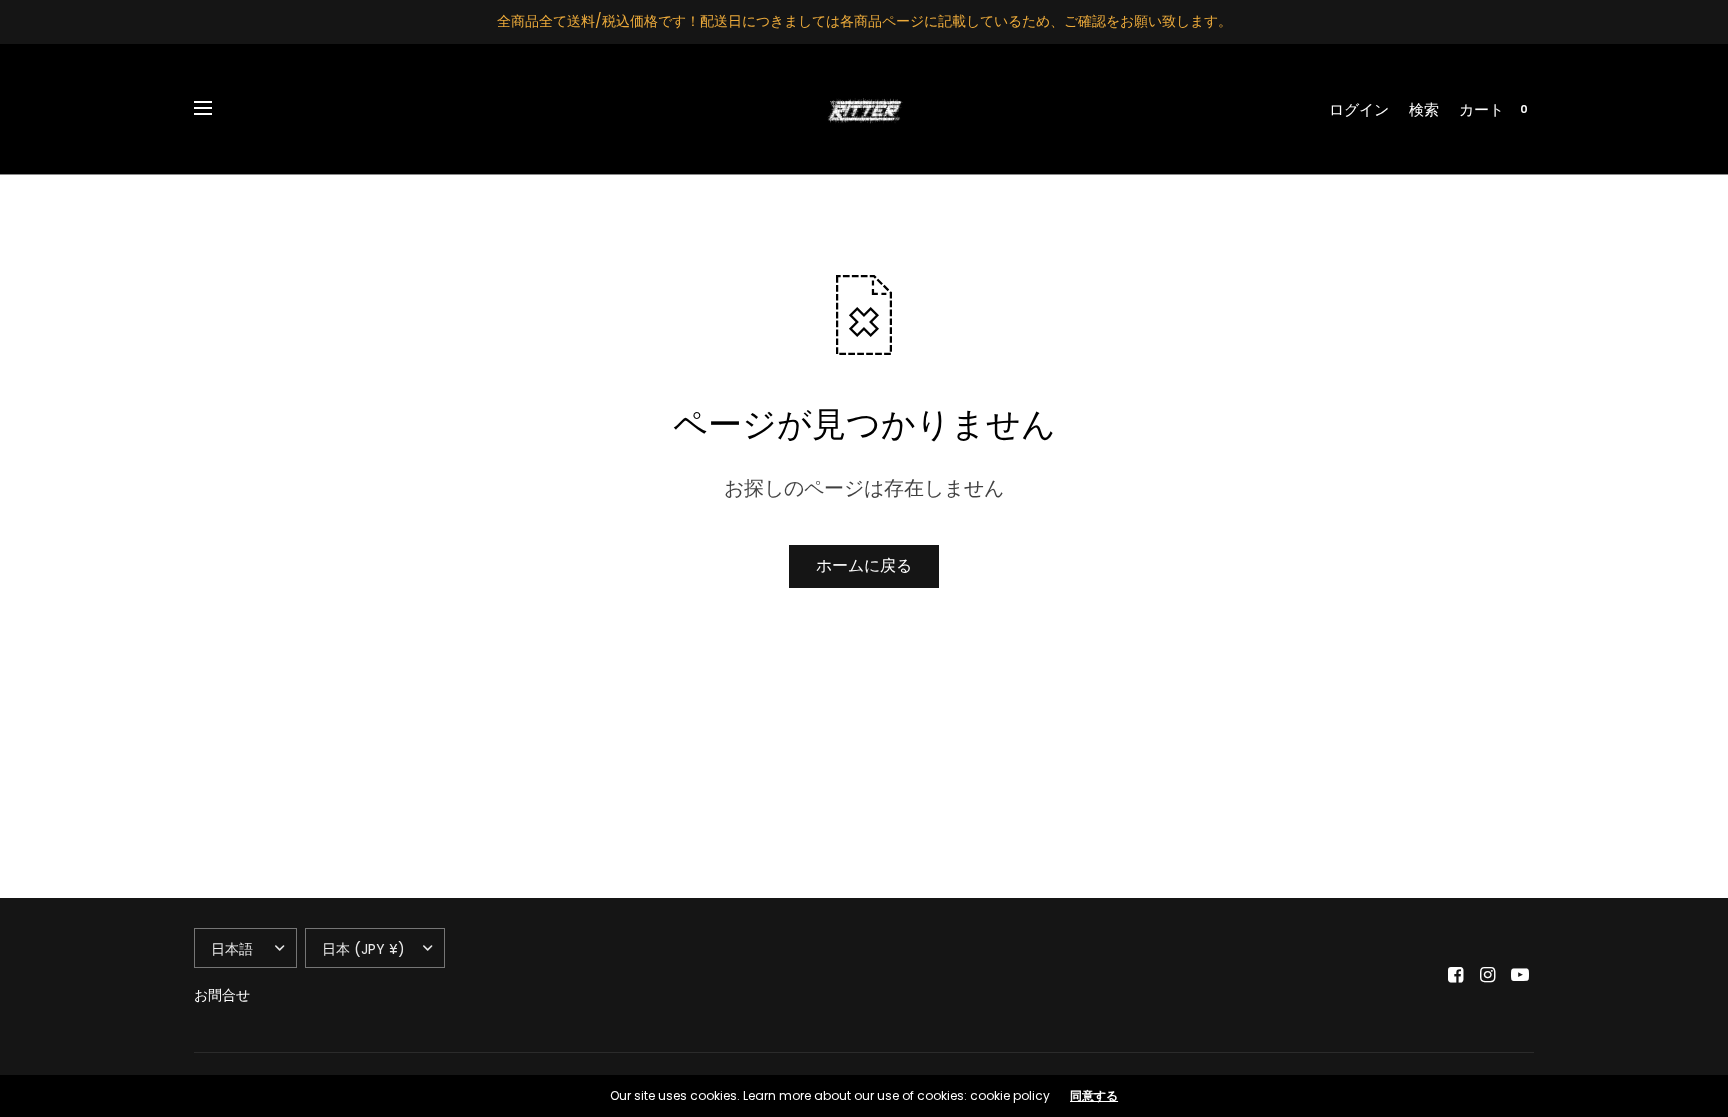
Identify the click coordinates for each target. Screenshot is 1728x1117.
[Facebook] (1456, 975)
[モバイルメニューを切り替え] (216, 109)
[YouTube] (1520, 975)
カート (1481, 109)
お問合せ (222, 995)
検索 (1424, 109)
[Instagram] (1488, 975)
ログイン (1359, 109)
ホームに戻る (864, 565)
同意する (1094, 1096)
